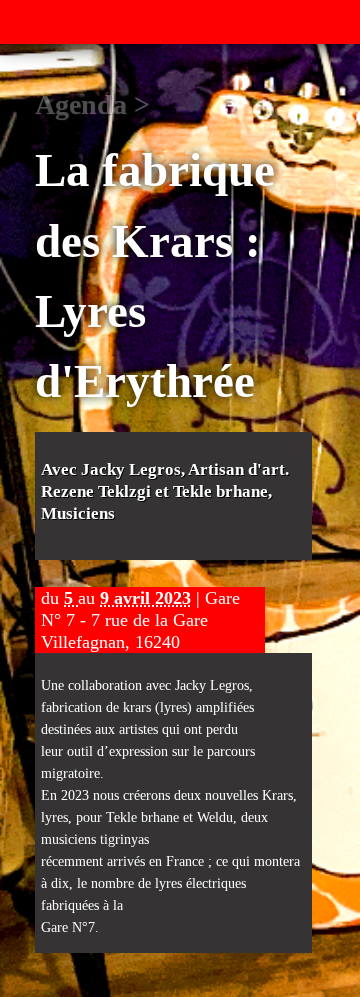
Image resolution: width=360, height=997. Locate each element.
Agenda (81, 104)
